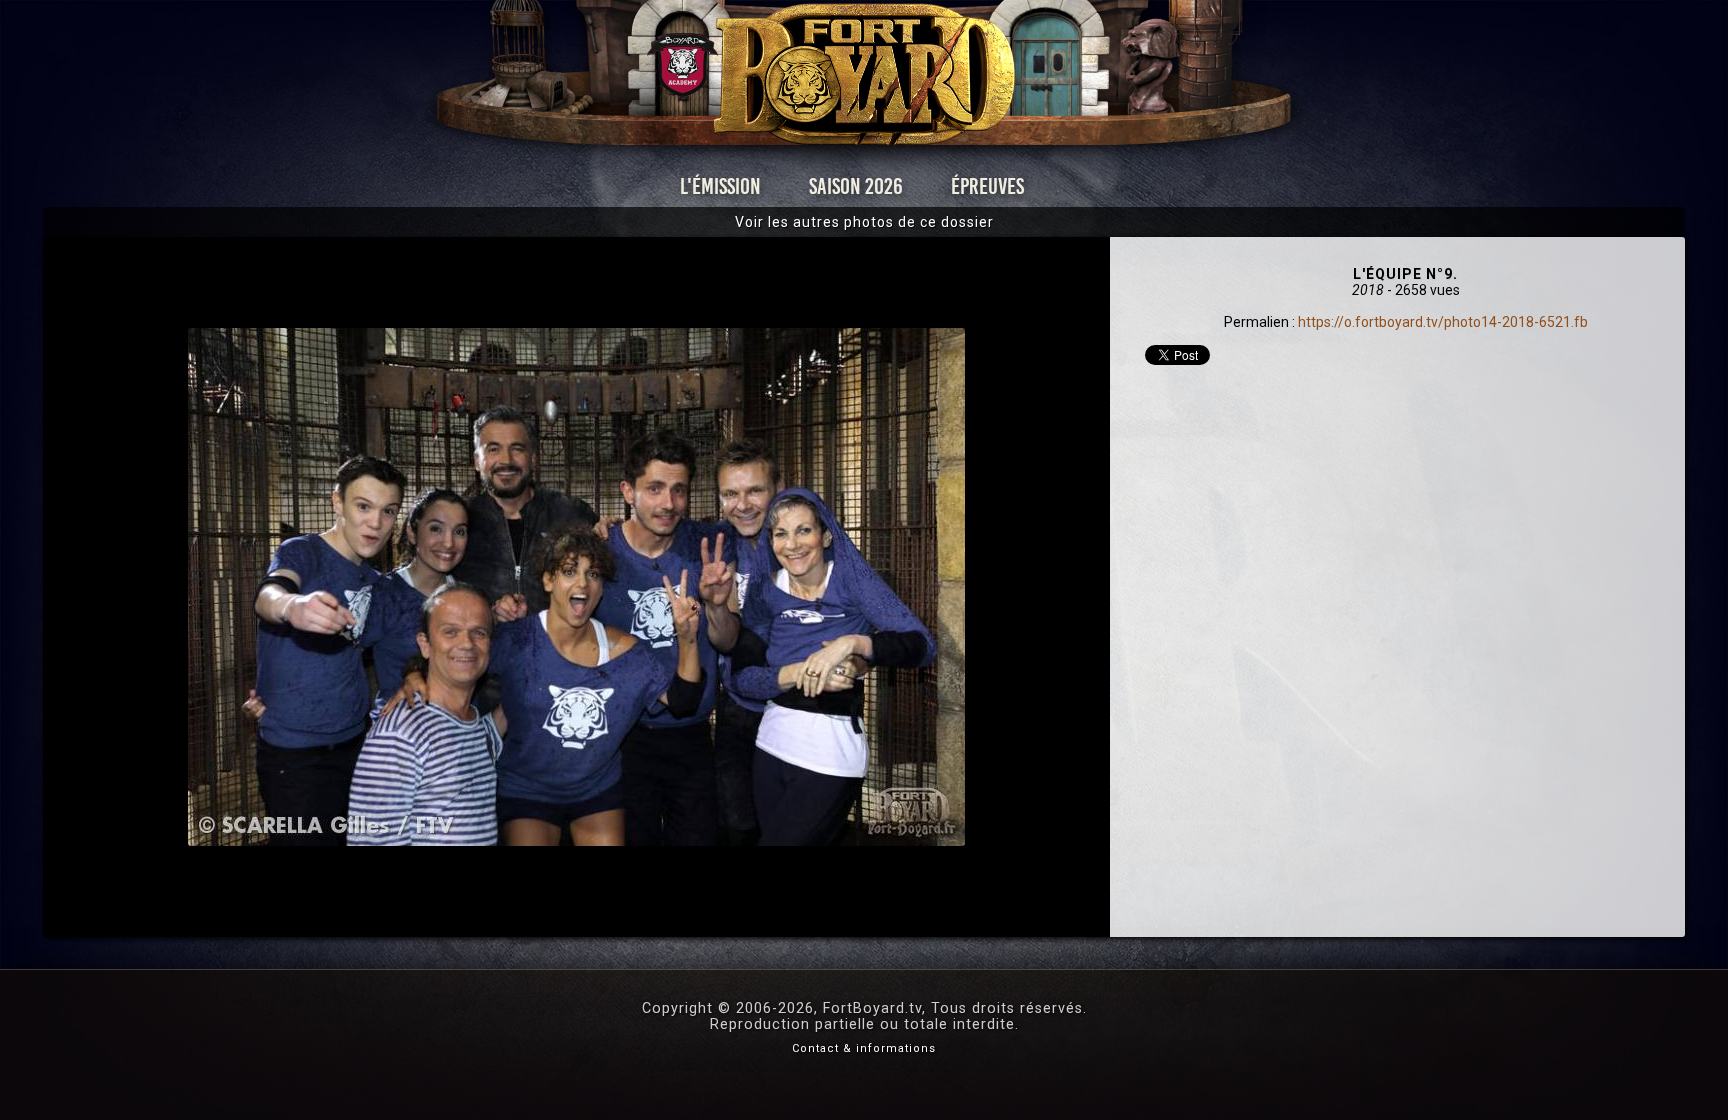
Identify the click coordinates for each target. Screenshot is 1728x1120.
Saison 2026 (856, 186)
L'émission (720, 186)
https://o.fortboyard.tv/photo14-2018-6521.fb (1443, 322)
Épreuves (987, 186)
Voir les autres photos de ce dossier (864, 222)
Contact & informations (864, 1048)
